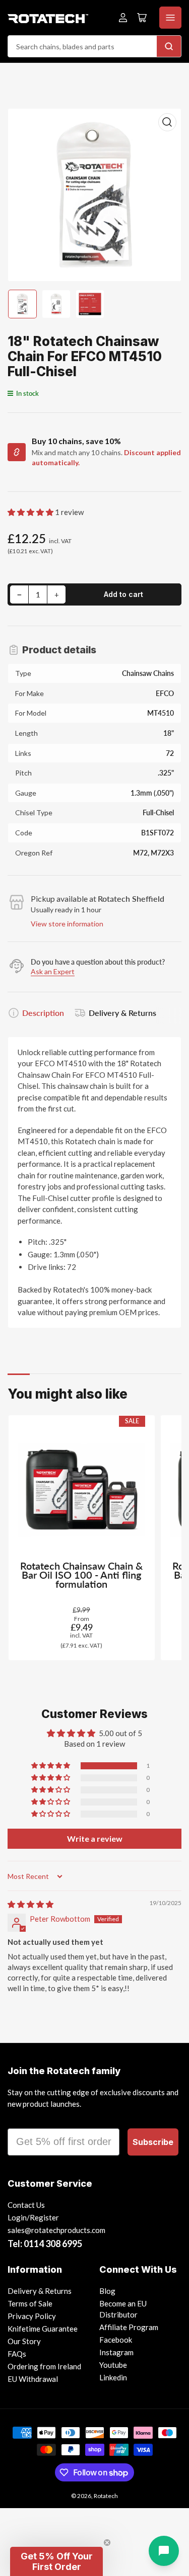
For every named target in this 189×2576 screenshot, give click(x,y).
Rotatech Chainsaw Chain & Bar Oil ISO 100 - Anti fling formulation (81, 1575)
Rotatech (106, 2496)
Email (21, 2119)
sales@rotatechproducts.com (56, 2230)
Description (43, 1013)
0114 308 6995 (53, 2244)
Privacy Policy (32, 2316)
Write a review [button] (95, 1838)
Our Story (24, 2341)
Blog (107, 2291)
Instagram (116, 2352)
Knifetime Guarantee (43, 2329)
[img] (30, 1904)
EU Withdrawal (33, 2379)
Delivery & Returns (122, 1013)
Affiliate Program (129, 2327)
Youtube (113, 2365)
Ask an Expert (53, 971)
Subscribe (153, 2142)
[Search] (169, 46)
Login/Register (33, 2217)
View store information (67, 924)
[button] (31, 512)
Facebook (116, 2340)
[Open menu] (170, 18)
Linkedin (113, 2377)
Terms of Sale (30, 2303)
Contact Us (26, 2205)
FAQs (17, 2354)
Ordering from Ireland (44, 2366)
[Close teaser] (107, 2543)
